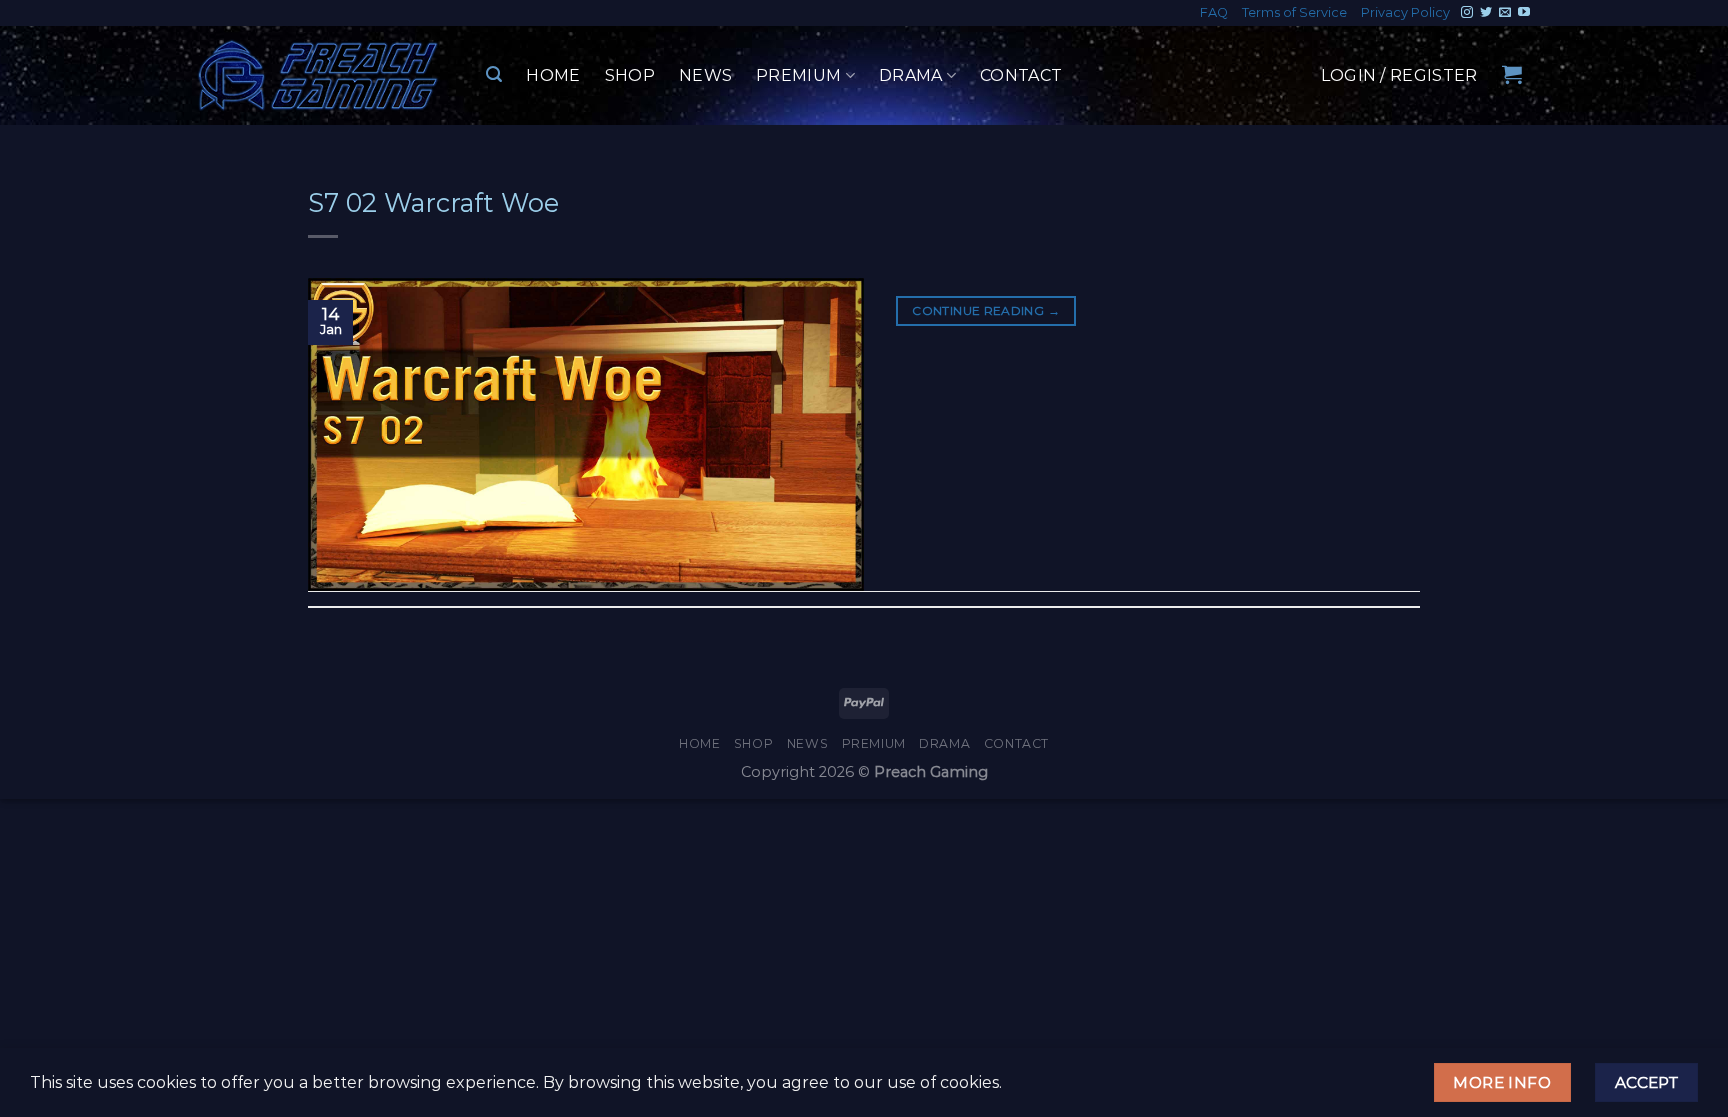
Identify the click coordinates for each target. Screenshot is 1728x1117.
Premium (798, 75)
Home (553, 75)
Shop (630, 75)
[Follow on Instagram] (1467, 13)
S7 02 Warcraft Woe (433, 202)
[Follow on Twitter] (1486, 13)
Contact (1021, 75)
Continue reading (986, 310)
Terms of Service (1294, 12)
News (705, 75)
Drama (911, 75)
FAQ (1214, 12)
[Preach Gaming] (319, 75)
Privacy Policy (1405, 12)
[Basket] (1512, 74)
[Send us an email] (1505, 13)
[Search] (494, 74)
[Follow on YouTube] (1524, 13)
